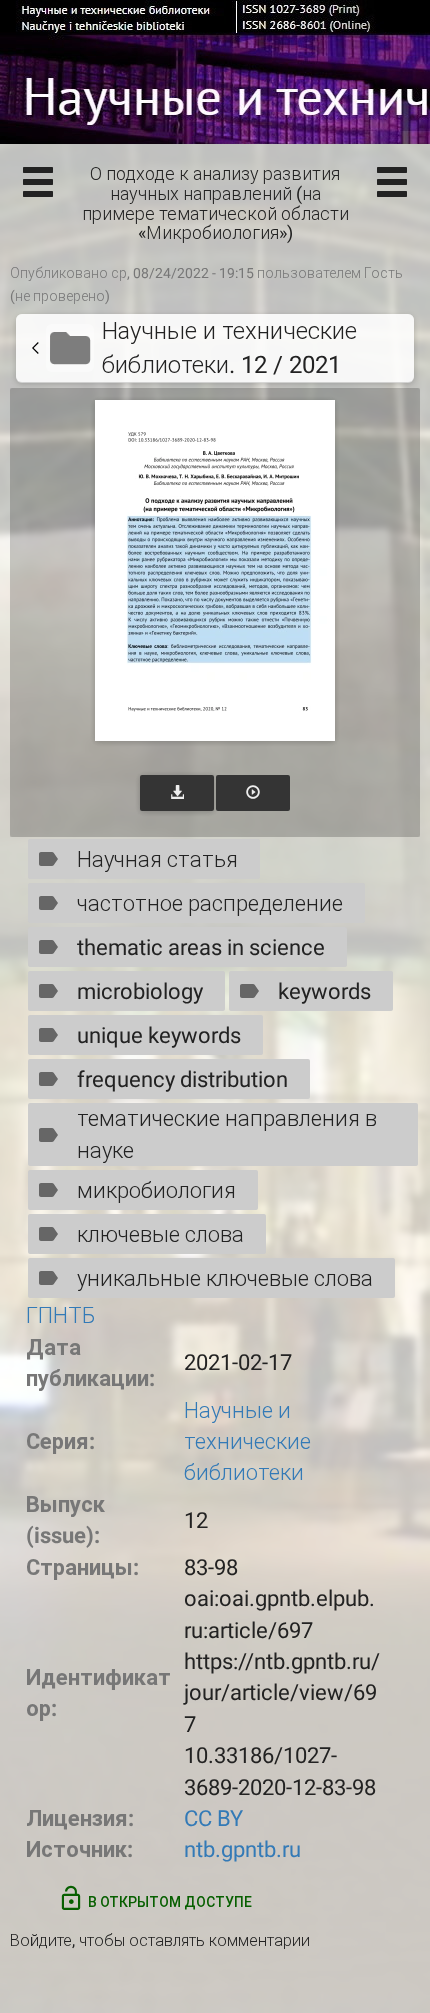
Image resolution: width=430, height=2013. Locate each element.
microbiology (140, 991)
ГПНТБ (61, 1315)
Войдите (41, 1940)
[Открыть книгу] (215, 570)
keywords (324, 991)
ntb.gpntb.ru (242, 1849)
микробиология (156, 1190)
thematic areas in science (201, 947)
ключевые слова (160, 1234)
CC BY (213, 1818)
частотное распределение (210, 903)
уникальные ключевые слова (225, 1278)
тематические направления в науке (227, 1134)
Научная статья (157, 859)
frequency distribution (182, 1079)
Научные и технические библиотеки (247, 1442)
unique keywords (159, 1035)
